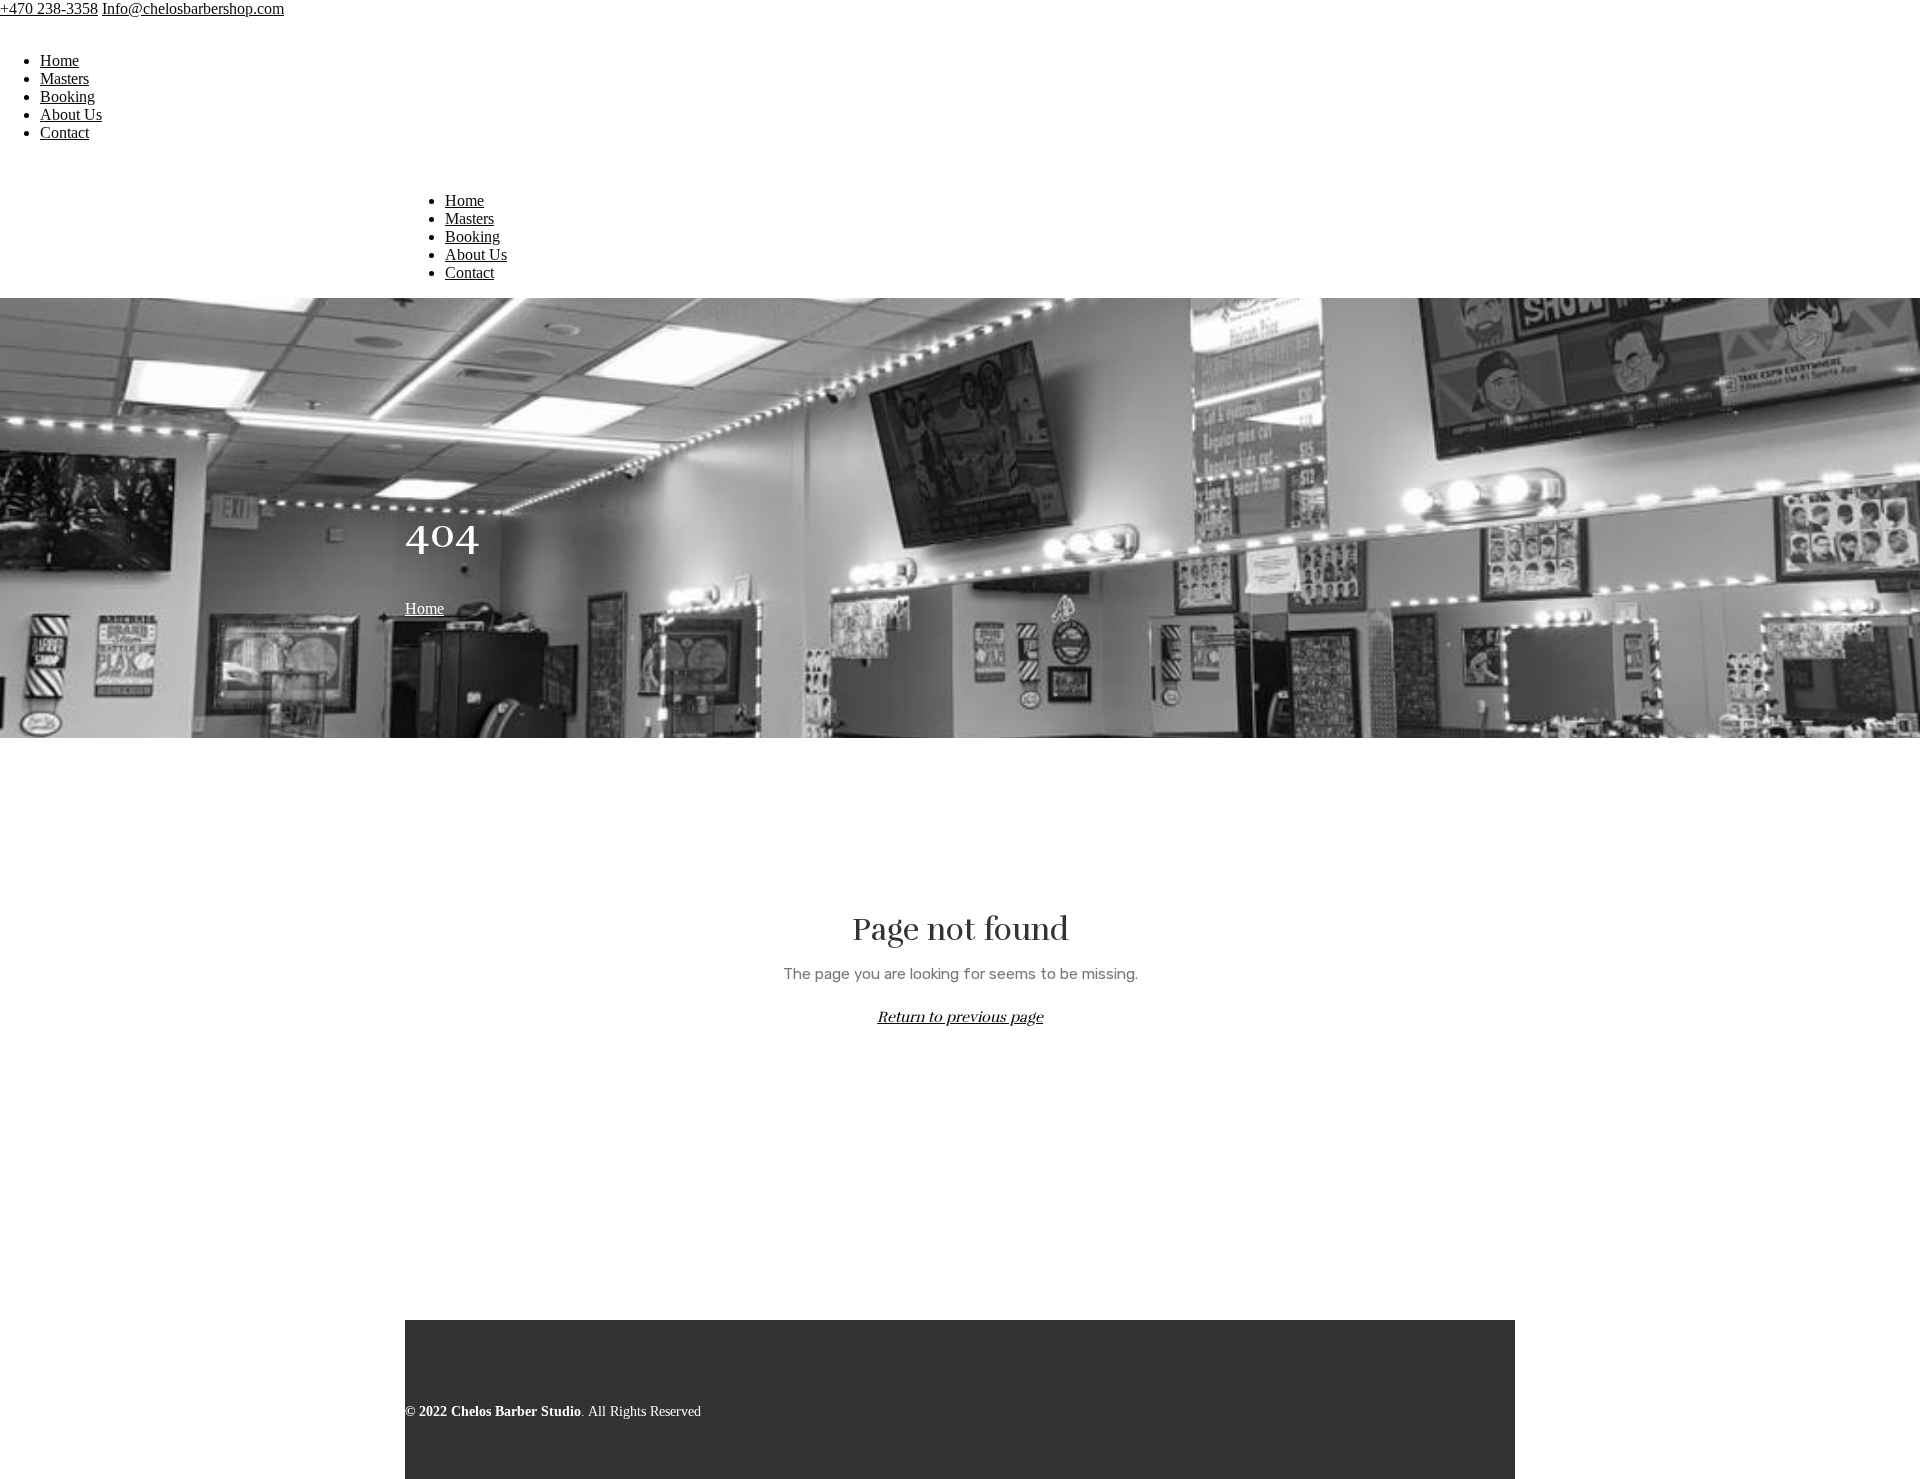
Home (59, 60)
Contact (64, 132)
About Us (71, 114)
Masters (64, 78)
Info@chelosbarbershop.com (193, 8)
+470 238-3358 (49, 8)
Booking (67, 96)
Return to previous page (960, 1017)
